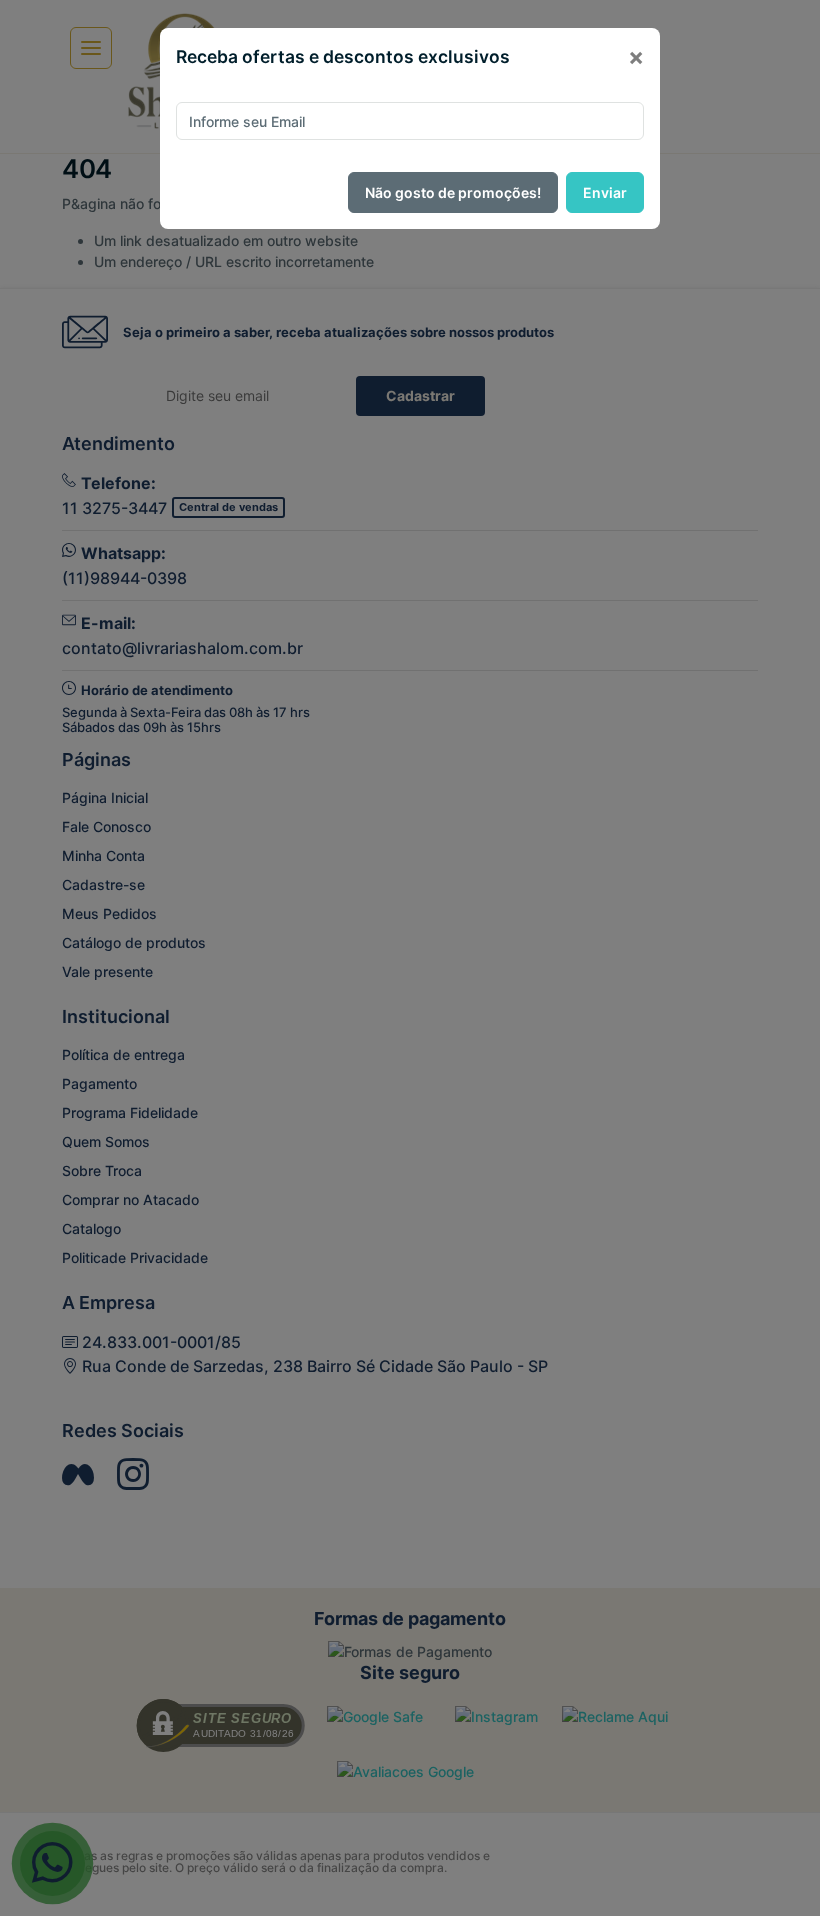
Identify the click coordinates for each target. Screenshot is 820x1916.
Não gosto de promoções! (453, 192)
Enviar (605, 192)
